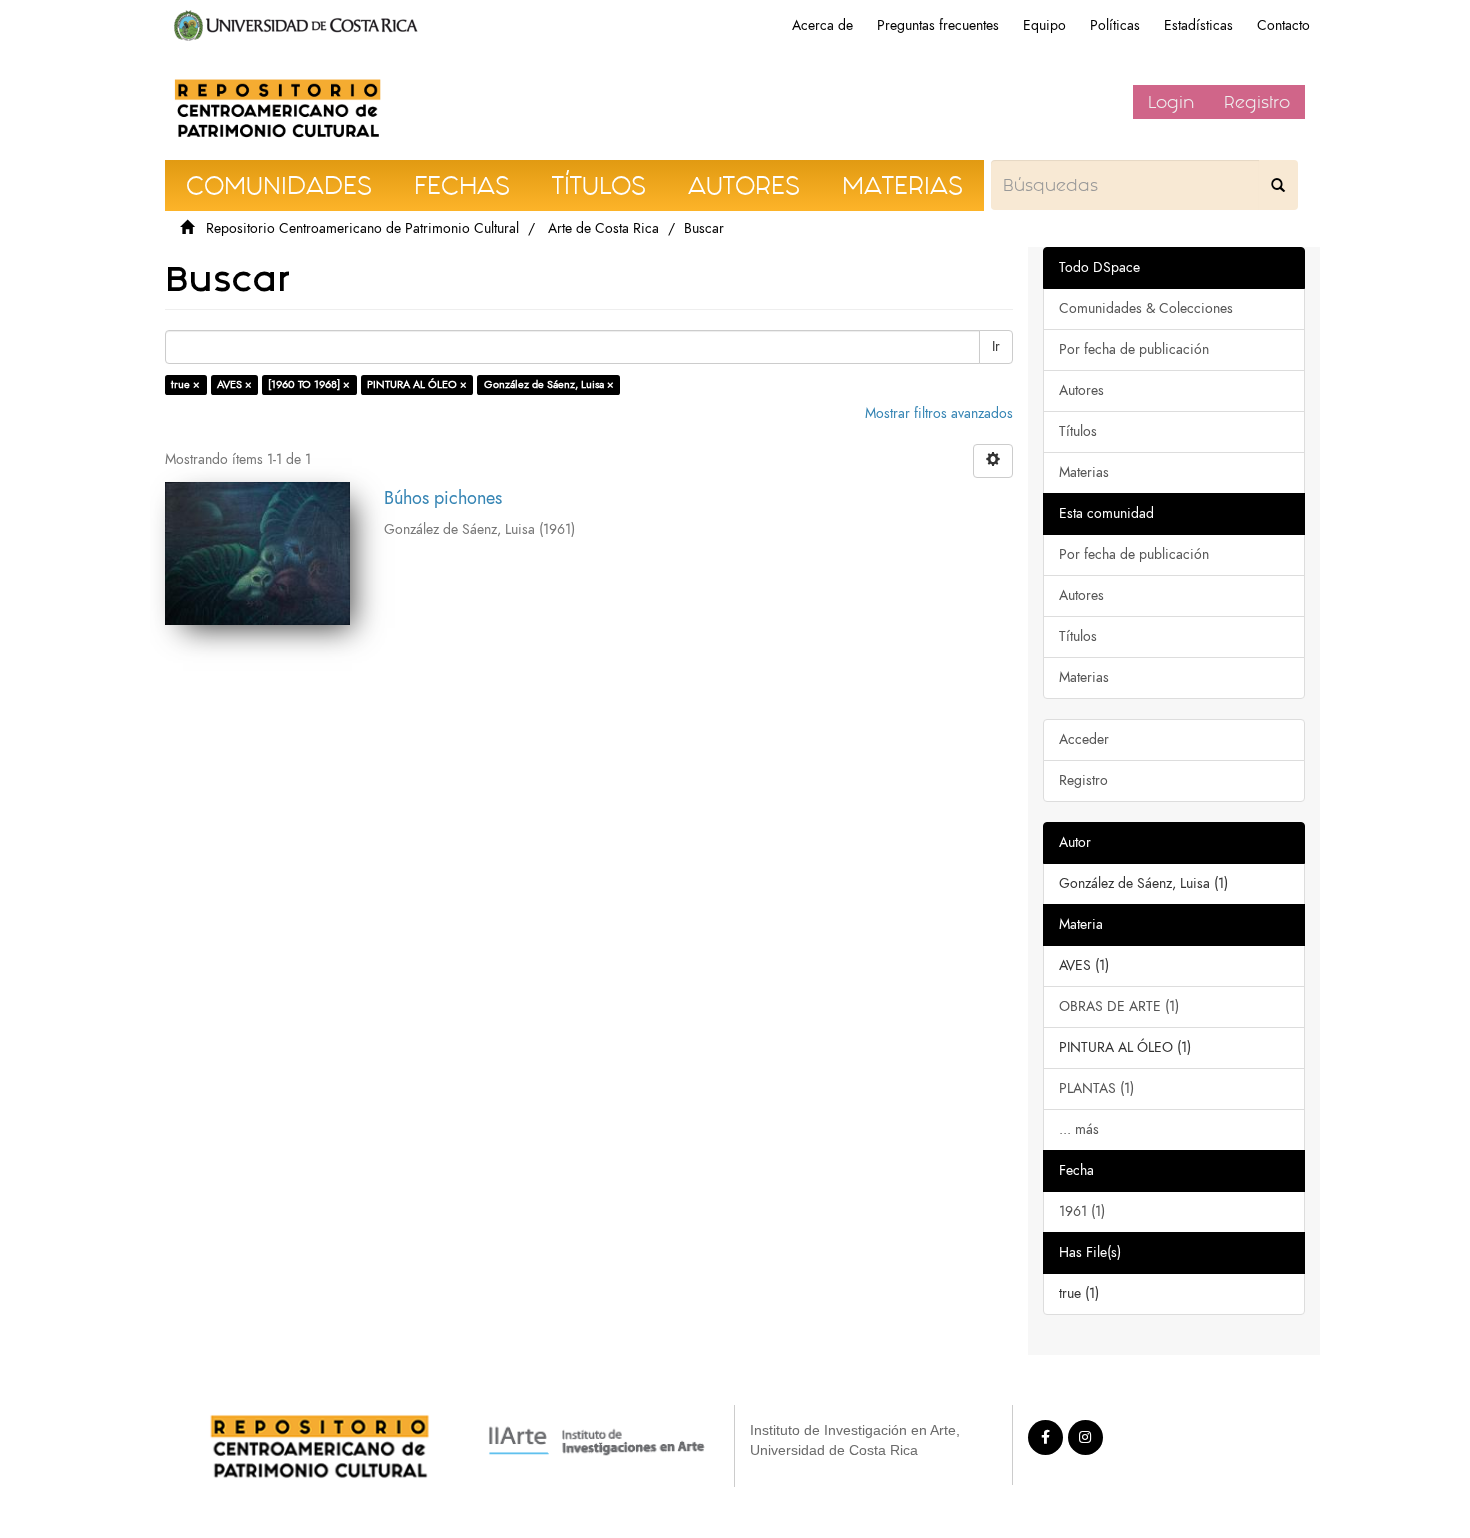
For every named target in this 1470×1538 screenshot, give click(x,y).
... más (1079, 1129)
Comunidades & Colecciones (1146, 308)
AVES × (234, 384)
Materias (1084, 472)
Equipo (1044, 25)
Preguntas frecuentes (938, 25)
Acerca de (822, 25)
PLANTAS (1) (1096, 1088)
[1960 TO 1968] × (309, 384)
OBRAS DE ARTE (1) (1119, 1006)
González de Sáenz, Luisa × (549, 384)
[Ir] (1278, 185)
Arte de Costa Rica (603, 228)
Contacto (1283, 25)
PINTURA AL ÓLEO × (417, 384)
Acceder (1084, 739)
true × (185, 384)
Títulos (1078, 431)
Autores (1081, 390)
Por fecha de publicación (1134, 349)
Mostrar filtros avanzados (939, 413)
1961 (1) (1082, 1211)
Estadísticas (1198, 25)
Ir (996, 346)
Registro (1257, 102)
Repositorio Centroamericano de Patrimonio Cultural (362, 228)
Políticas (1115, 25)
